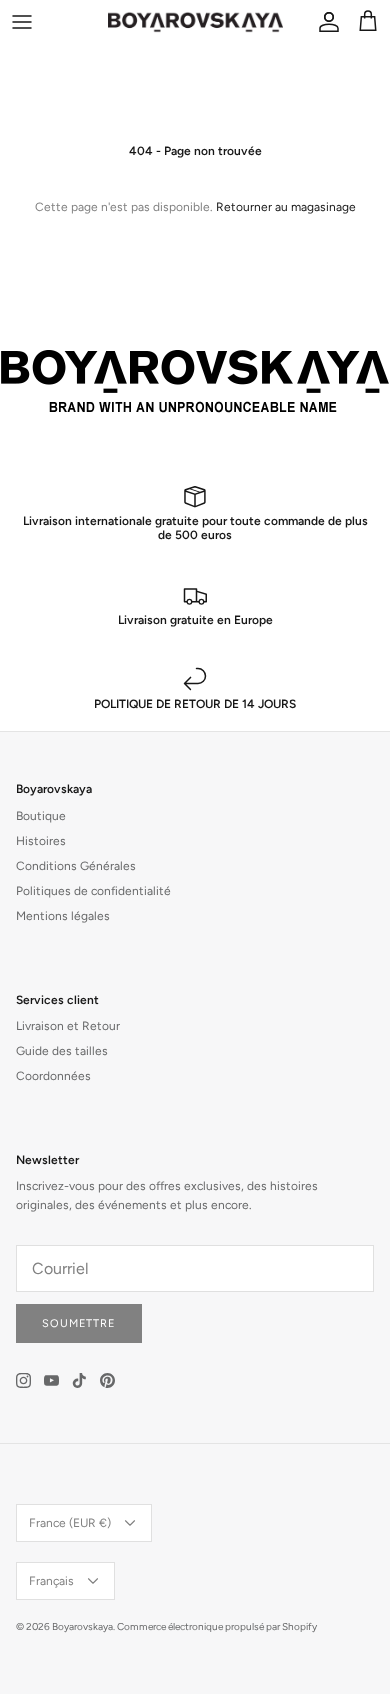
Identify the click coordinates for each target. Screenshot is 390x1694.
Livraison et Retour (68, 1026)
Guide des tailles (62, 1051)
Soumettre (79, 1323)
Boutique (41, 816)
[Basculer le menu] (22, 22)
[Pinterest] (107, 1380)
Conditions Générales (76, 866)
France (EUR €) (70, 1523)
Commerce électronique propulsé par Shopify (217, 1626)
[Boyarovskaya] (195, 22)
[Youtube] (51, 1380)
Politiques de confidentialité (93, 891)
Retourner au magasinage (286, 207)
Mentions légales (63, 916)
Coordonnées (53, 1076)
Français (51, 1581)
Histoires (41, 841)
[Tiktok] (79, 1380)
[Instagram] (23, 1380)
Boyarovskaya (82, 1626)
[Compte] (324, 22)
